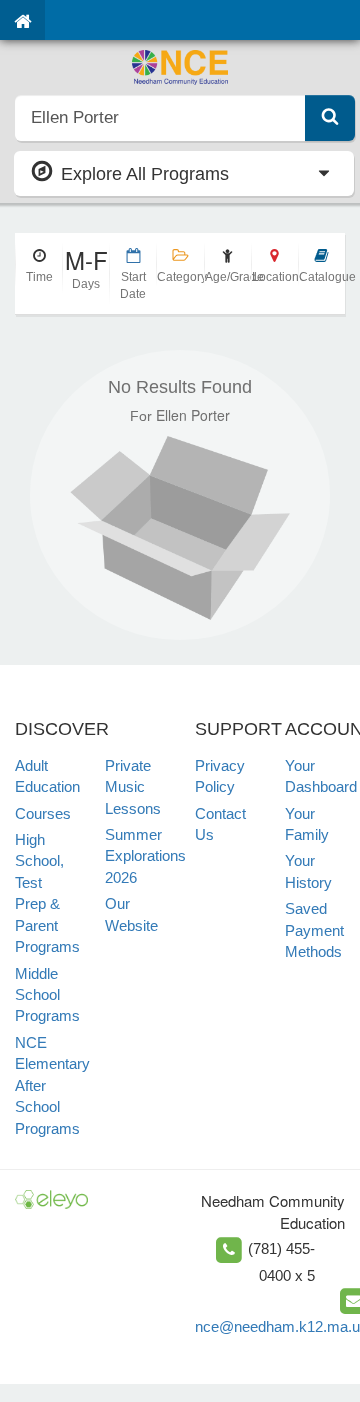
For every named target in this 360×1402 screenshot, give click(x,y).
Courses (43, 813)
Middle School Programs (47, 995)
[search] (160, 118)
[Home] (22, 20)
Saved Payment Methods (314, 930)
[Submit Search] (330, 118)
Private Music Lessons (133, 787)
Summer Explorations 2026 (145, 856)
